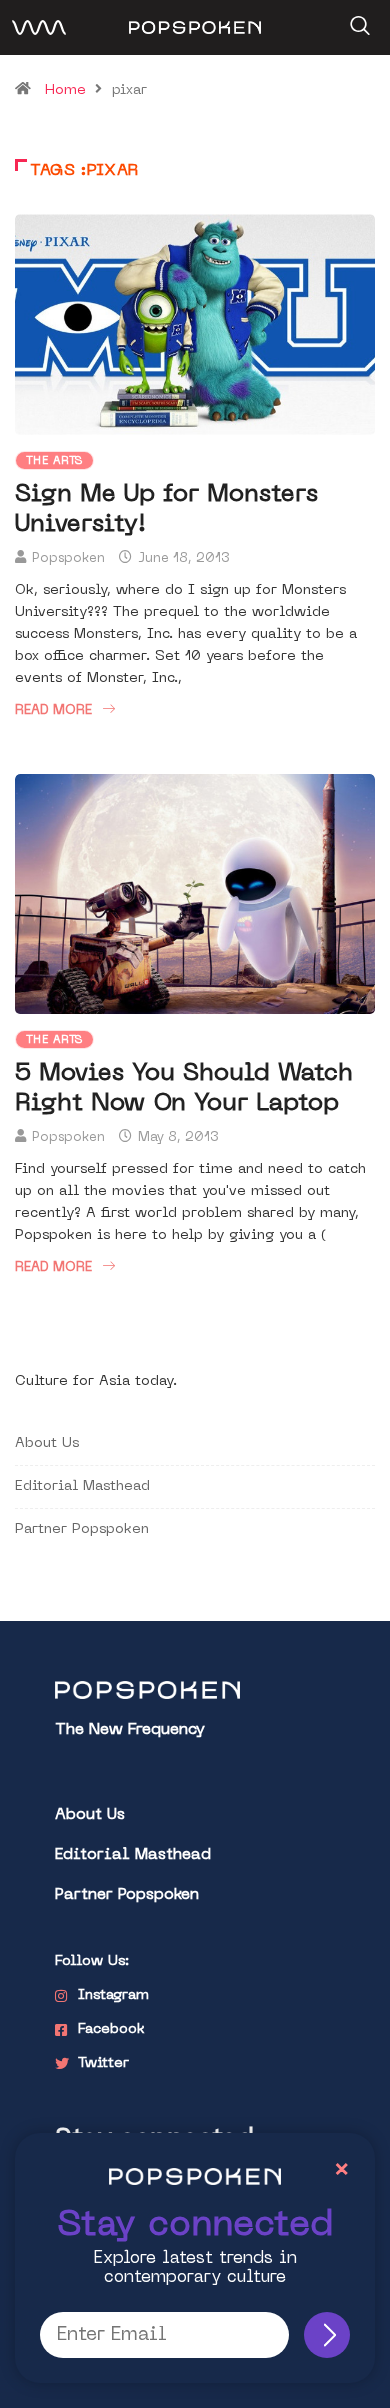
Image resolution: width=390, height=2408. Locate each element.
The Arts (54, 461)
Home (65, 90)
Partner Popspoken (82, 1529)
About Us (47, 1443)
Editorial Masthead (82, 1486)
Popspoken (68, 558)
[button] (357, 19)
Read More (53, 710)
